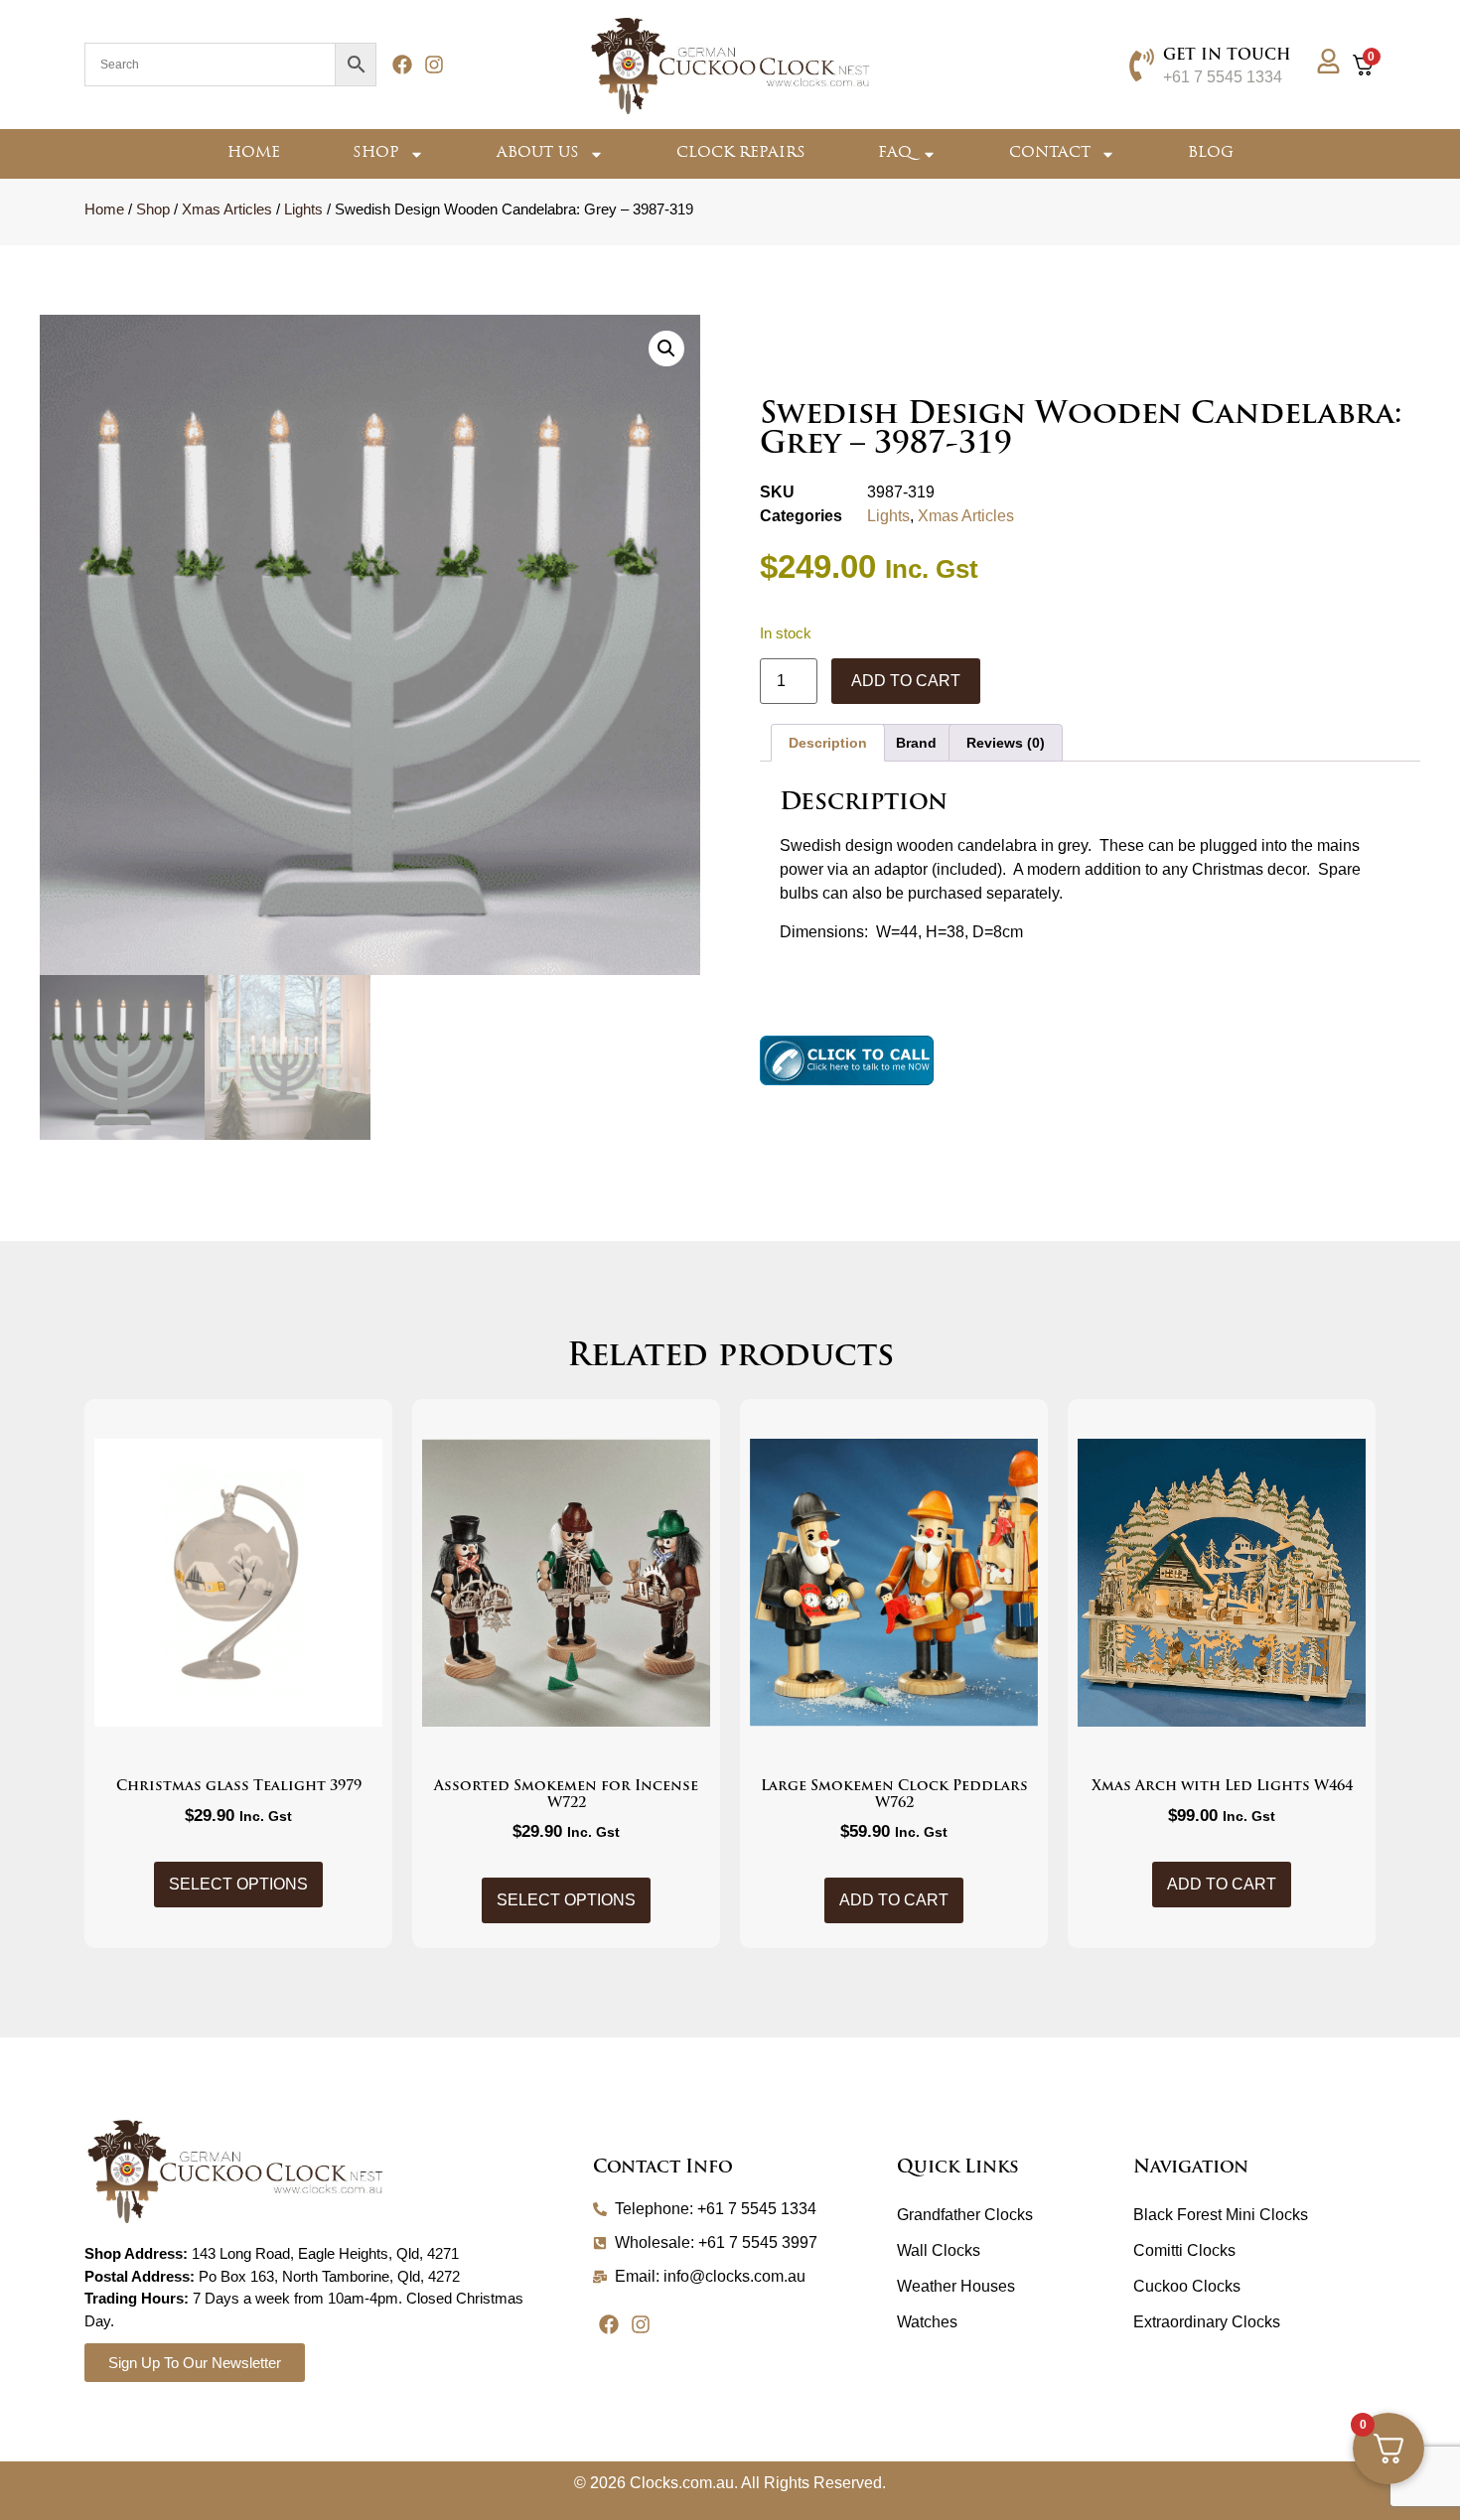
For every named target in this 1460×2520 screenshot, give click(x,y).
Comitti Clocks (1184, 2250)
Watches (927, 2322)
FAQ (895, 153)
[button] (666, 349)
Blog (1211, 153)
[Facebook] (402, 65)
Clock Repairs (741, 153)
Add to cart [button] (894, 1900)
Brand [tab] (916, 743)
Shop (376, 153)
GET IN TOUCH (1227, 56)
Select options (238, 1884)
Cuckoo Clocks (1187, 2286)
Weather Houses (956, 2286)
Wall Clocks (939, 2250)
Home (254, 153)
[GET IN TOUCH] (1142, 65)
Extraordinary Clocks (1207, 2322)
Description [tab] (828, 743)
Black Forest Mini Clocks (1221, 2215)
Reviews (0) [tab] (1006, 743)
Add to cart (906, 681)
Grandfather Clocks (965, 2215)
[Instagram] (434, 65)
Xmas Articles (227, 210)
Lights (303, 210)
